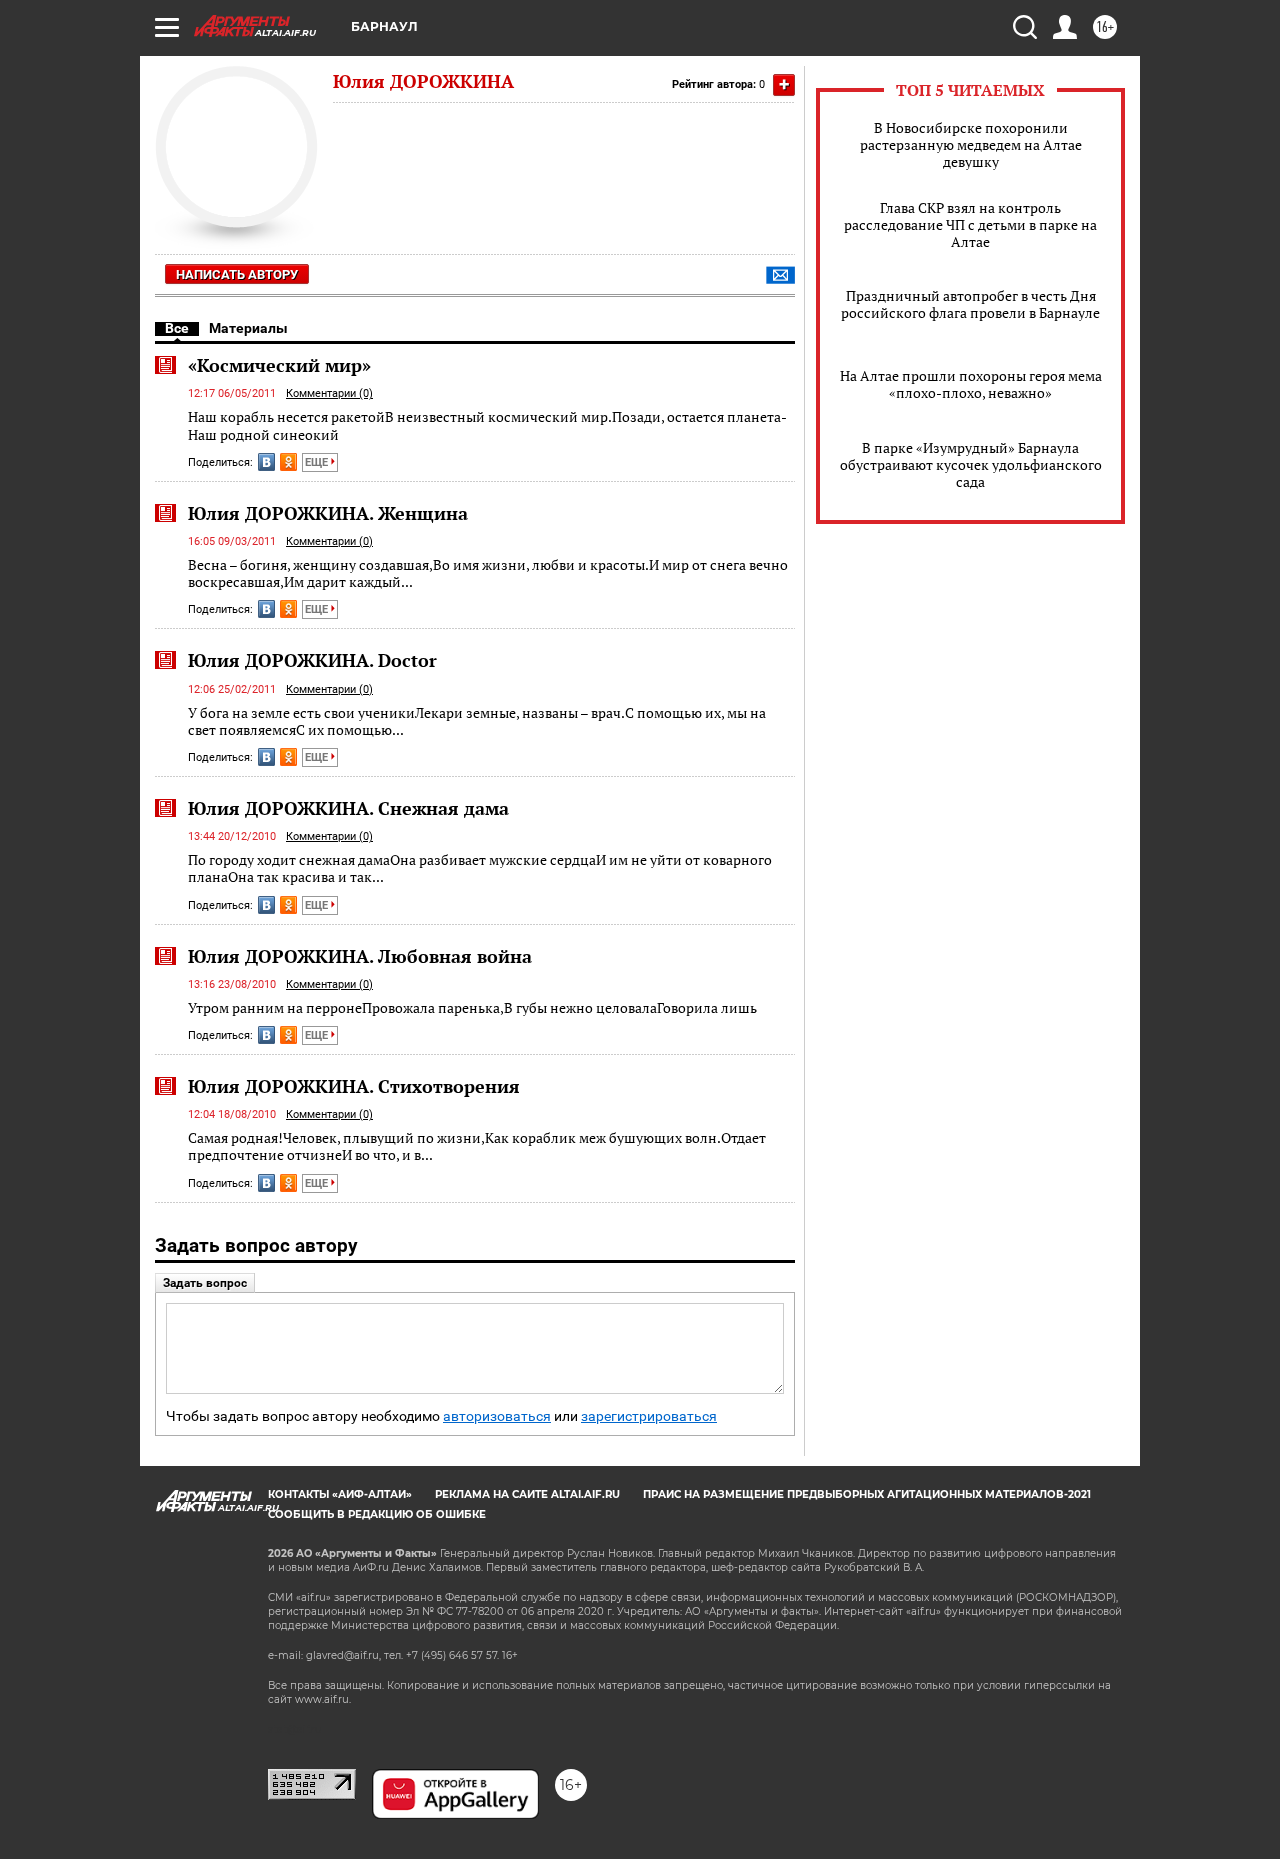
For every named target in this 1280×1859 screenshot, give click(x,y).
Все (177, 328)
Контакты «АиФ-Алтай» (340, 1494)
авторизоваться (497, 1416)
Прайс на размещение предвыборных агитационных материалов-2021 (867, 1494)
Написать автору (237, 274)
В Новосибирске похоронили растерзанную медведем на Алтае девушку (971, 144)
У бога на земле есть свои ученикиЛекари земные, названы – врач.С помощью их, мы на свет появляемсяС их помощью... (477, 721)
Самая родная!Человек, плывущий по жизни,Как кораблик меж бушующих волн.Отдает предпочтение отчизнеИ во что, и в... (477, 1146)
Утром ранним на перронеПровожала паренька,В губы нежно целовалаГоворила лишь (472, 1007)
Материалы (248, 328)
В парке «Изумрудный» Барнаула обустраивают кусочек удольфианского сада (971, 464)
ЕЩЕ (318, 462)
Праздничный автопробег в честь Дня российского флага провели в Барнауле (970, 304)
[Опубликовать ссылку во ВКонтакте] (266, 462)
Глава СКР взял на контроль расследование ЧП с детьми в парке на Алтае (970, 224)
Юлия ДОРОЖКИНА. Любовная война (360, 956)
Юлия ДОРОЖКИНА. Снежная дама (348, 808)
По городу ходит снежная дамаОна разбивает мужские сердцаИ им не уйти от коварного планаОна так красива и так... (480, 868)
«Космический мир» (279, 365)
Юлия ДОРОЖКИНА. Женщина (328, 513)
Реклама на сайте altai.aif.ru (527, 1494)
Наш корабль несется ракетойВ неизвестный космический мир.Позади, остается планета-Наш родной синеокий (487, 425)
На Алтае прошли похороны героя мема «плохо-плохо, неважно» (971, 384)
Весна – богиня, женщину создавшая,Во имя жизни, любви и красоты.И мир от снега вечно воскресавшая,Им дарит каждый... (488, 573)
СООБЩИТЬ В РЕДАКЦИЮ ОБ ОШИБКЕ (377, 1514)
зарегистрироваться (649, 1416)
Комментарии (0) (329, 393)
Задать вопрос (205, 1283)
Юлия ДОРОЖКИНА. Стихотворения (354, 1086)
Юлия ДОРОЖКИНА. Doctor (312, 660)
